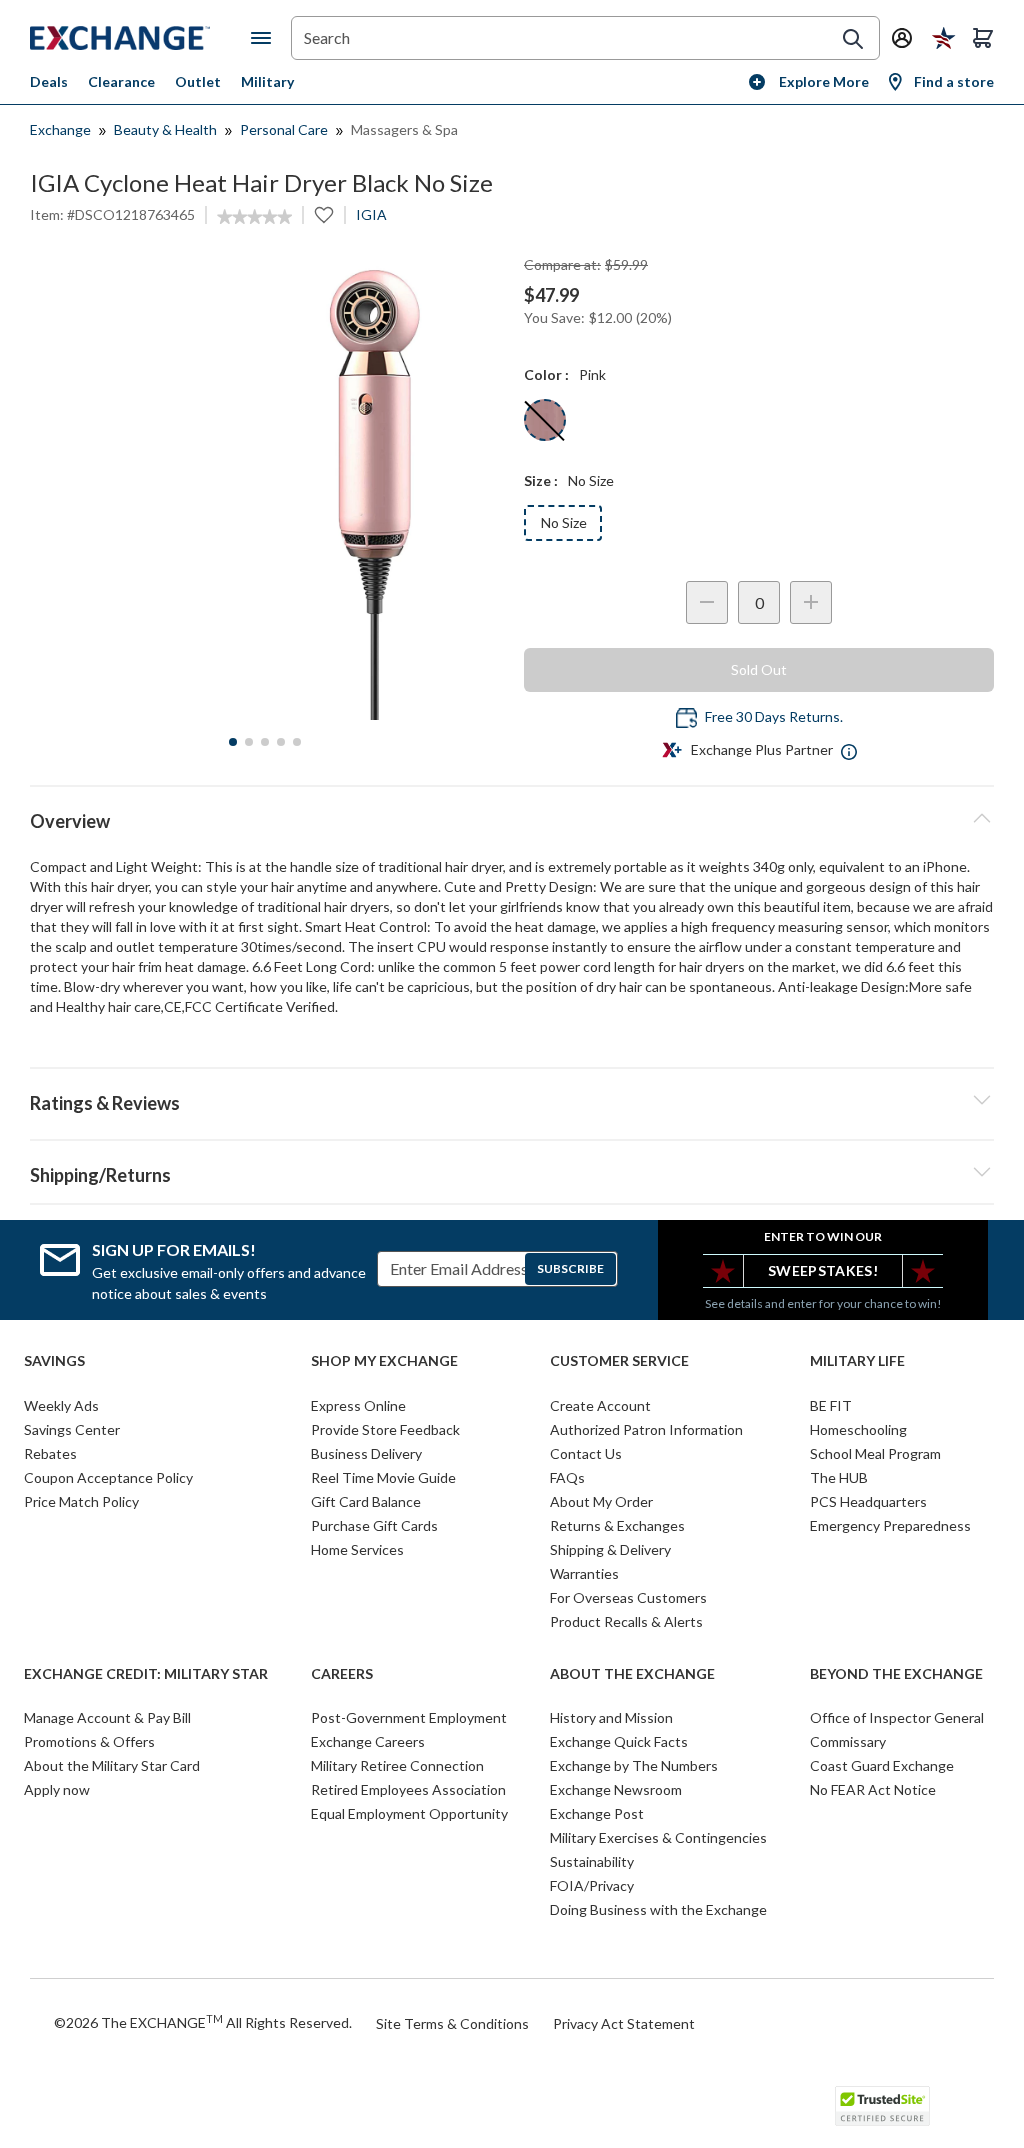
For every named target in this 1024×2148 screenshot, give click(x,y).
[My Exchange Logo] (140, 38)
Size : (541, 480)
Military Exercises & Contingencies (658, 1837)
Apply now (57, 1789)
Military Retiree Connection (397, 1765)
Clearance (121, 81)
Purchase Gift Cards (374, 1525)
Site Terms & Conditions (452, 2023)
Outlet (198, 81)
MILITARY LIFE (857, 1361)
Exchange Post (597, 1813)
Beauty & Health (165, 129)
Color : (546, 374)
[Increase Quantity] (811, 602)
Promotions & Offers (89, 1741)
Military (267, 81)
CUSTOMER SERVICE (619, 1361)
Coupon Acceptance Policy (108, 1477)
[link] (254, 217)
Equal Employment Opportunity (409, 1813)
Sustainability (592, 1861)
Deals (49, 81)
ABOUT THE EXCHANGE (632, 1674)
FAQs (567, 1477)
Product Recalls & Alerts (626, 1621)
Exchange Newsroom (616, 1789)
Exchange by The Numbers (634, 1765)
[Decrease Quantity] (707, 602)
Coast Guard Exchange (882, 1765)
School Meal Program (875, 1453)
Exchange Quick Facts (619, 1741)
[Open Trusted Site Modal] (882, 2106)
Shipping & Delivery (610, 1549)
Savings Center (72, 1429)
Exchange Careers (368, 1741)
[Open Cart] (983, 38)
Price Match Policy (81, 1501)
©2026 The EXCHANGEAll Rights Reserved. (203, 2022)
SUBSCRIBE (570, 1268)
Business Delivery (366, 1453)
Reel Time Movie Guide (383, 1477)
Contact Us (586, 1453)
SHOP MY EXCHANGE (384, 1361)
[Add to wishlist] (324, 215)
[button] (512, 1100)
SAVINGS (54, 1361)
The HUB (839, 1477)
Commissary (848, 1741)
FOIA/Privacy (592, 1885)
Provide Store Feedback (385, 1429)
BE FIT (831, 1405)
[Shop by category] (265, 38)
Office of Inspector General (897, 1717)
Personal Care (284, 129)
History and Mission (611, 1717)
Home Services (357, 1549)
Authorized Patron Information (646, 1429)
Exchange (60, 129)
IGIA (371, 214)
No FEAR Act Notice (873, 1789)
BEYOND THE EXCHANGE (896, 1674)
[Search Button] (853, 39)
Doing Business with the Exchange (658, 1909)
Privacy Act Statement (624, 2023)
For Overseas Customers (628, 1597)
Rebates (50, 1453)
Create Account (600, 1405)
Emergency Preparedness (890, 1525)
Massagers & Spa (404, 129)
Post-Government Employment (409, 1717)
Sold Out (759, 669)
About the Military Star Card (112, 1765)
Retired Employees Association (408, 1789)
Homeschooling (858, 1429)
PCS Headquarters (868, 1501)
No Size (564, 522)
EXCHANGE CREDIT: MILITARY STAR (146, 1674)
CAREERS (342, 1674)
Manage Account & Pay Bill (107, 1717)
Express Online (358, 1405)
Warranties (584, 1573)
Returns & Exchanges (617, 1525)
